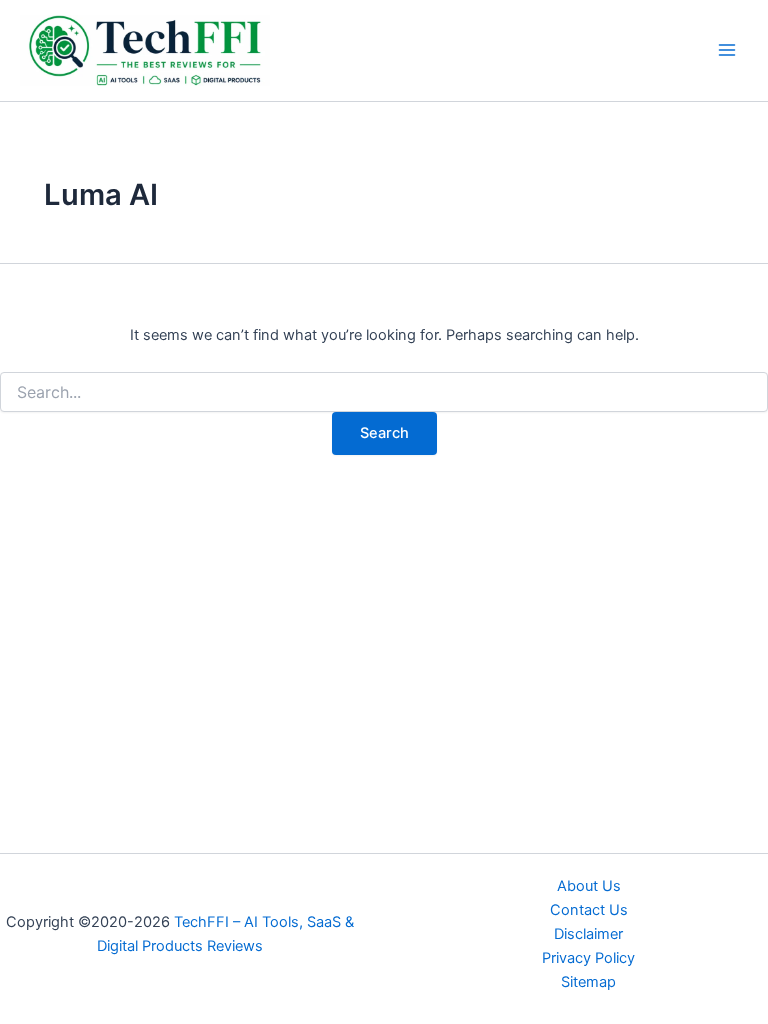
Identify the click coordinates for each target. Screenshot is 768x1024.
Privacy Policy (588, 958)
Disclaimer (588, 934)
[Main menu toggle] (727, 50)
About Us (589, 886)
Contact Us (589, 910)
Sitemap (588, 982)
